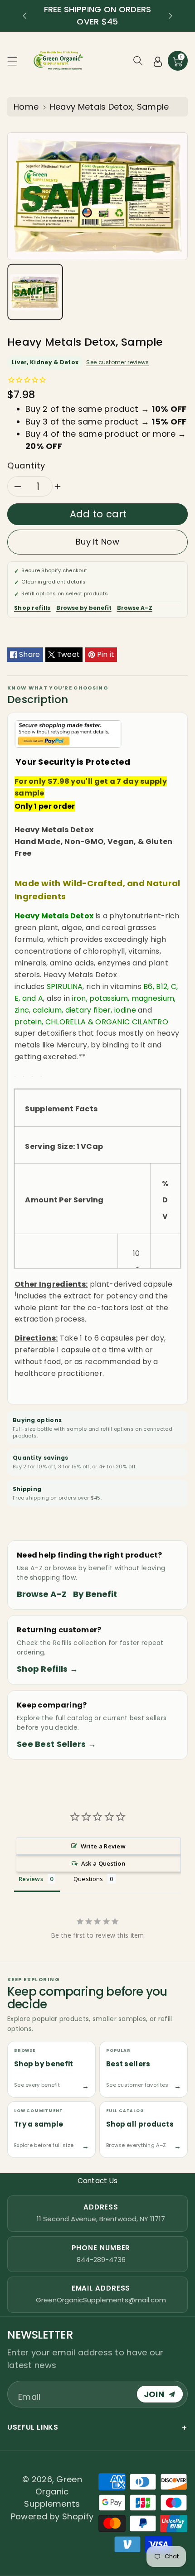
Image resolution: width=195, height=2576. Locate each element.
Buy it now (97, 542)
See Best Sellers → (56, 1744)
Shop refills (32, 608)
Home (26, 107)
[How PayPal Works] (68, 733)
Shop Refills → (47, 1669)
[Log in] (158, 61)
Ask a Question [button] (103, 1863)
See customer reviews (117, 362)
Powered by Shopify (52, 2516)
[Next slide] (171, 16)
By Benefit (95, 1594)
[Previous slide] (24, 16)
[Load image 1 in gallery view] (35, 292)
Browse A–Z (135, 608)
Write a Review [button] (103, 1846)
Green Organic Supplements (53, 2492)
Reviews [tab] (31, 1879)
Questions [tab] (88, 1879)
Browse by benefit (84, 608)
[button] (16, 61)
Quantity (26, 466)
